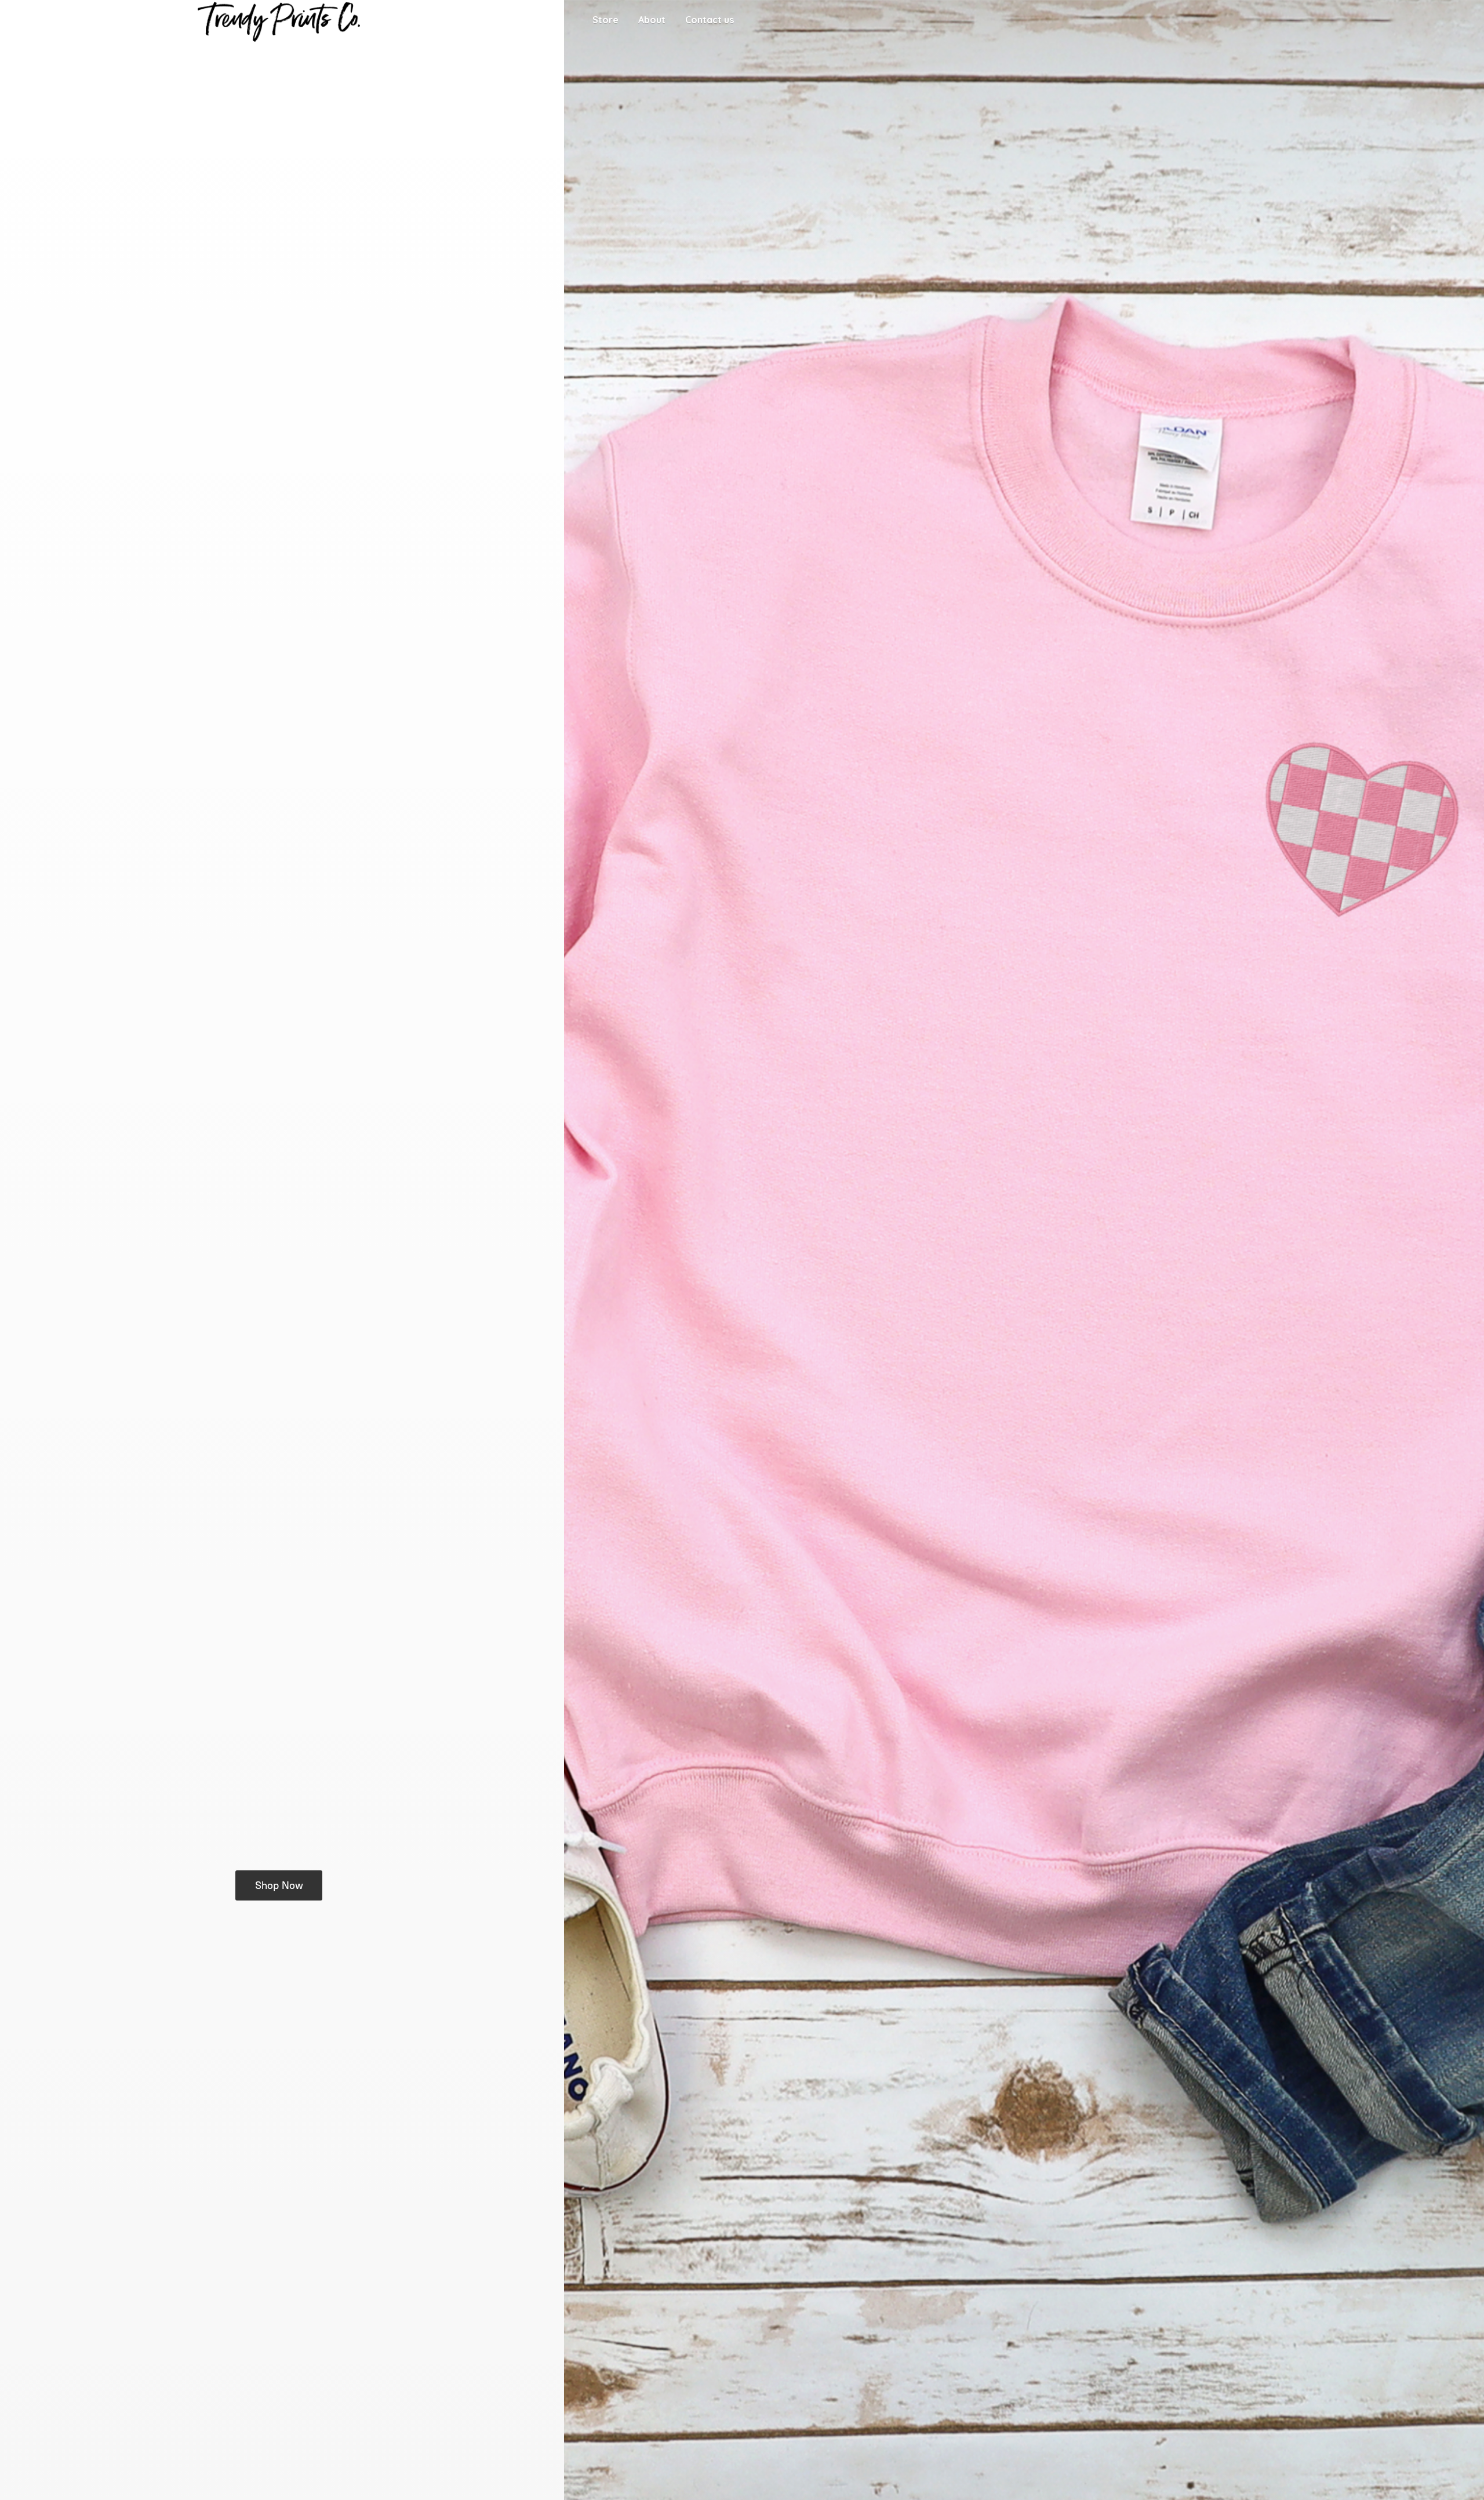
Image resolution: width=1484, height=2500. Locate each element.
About (652, 20)
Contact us (710, 20)
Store (605, 20)
